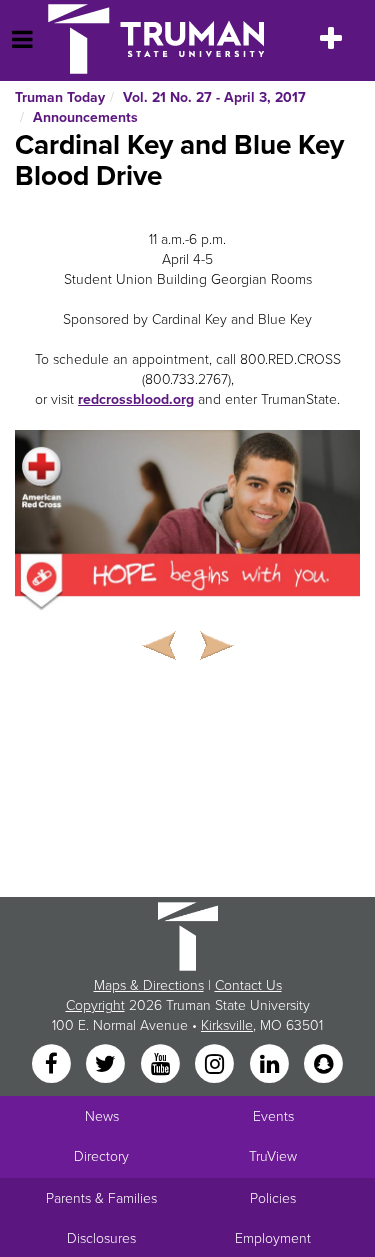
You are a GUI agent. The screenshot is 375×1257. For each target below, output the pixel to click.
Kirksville (227, 1025)
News (102, 1116)
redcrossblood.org (136, 399)
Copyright (95, 1005)
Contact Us (248, 985)
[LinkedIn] (271, 1064)
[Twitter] (108, 1064)
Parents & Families (101, 1198)
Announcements (85, 117)
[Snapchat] (323, 1064)
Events (273, 1116)
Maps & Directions (149, 985)
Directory (101, 1156)
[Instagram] (217, 1064)
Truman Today (60, 97)
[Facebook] (53, 1064)
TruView (273, 1156)
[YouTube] (162, 1064)
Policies (273, 1198)
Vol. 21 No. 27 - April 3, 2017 (214, 97)
